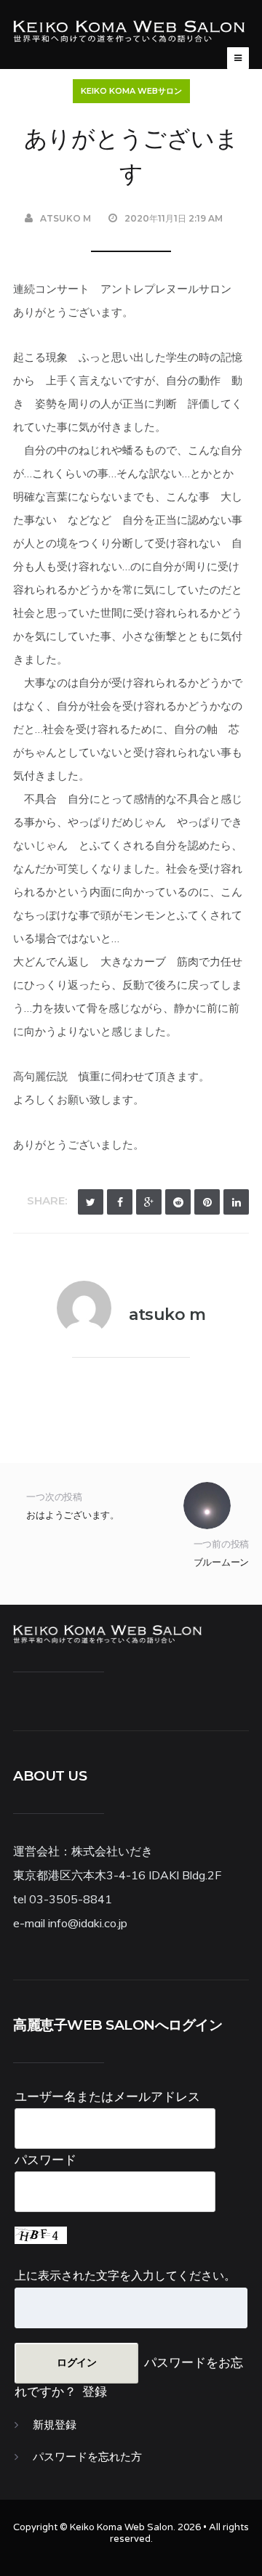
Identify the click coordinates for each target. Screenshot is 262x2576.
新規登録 (55, 2425)
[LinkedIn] (236, 1202)
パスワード (45, 2159)
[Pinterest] (207, 1202)
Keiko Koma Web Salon (122, 2527)
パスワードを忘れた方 (87, 2457)
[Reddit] (178, 1202)
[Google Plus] (149, 1202)
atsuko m (65, 218)
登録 (95, 2391)
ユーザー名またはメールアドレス (107, 2096)
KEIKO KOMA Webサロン (131, 91)
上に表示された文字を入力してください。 (125, 2275)
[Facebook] (120, 1202)
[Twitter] (91, 1202)
